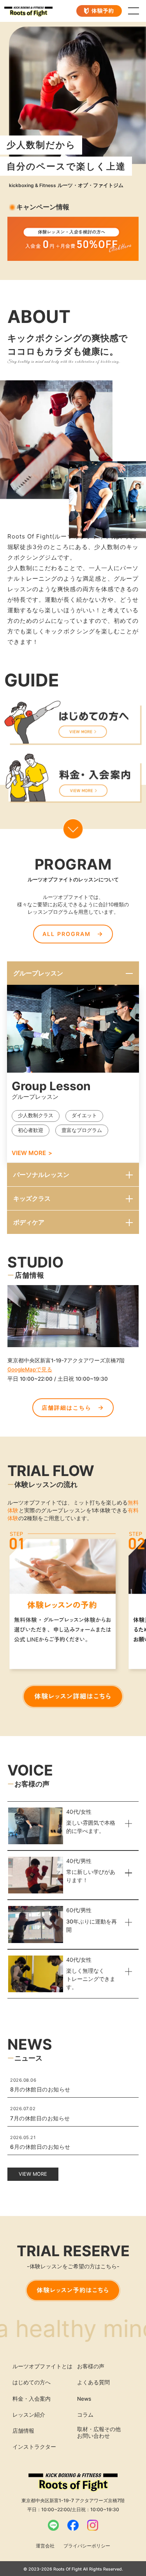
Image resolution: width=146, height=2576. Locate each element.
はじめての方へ (32, 2382)
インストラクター (34, 2447)
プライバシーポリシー (87, 2546)
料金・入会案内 (32, 2399)
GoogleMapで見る (30, 1369)
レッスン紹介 (29, 2415)
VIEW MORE (29, 1153)
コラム (85, 2415)
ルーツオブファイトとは (42, 2366)
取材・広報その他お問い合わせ (99, 2432)
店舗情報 (23, 2431)
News (84, 2399)
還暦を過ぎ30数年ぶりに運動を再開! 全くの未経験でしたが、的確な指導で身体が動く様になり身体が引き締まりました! (73, 1946)
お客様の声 (91, 2366)
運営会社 (45, 2546)
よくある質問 (93, 2382)
